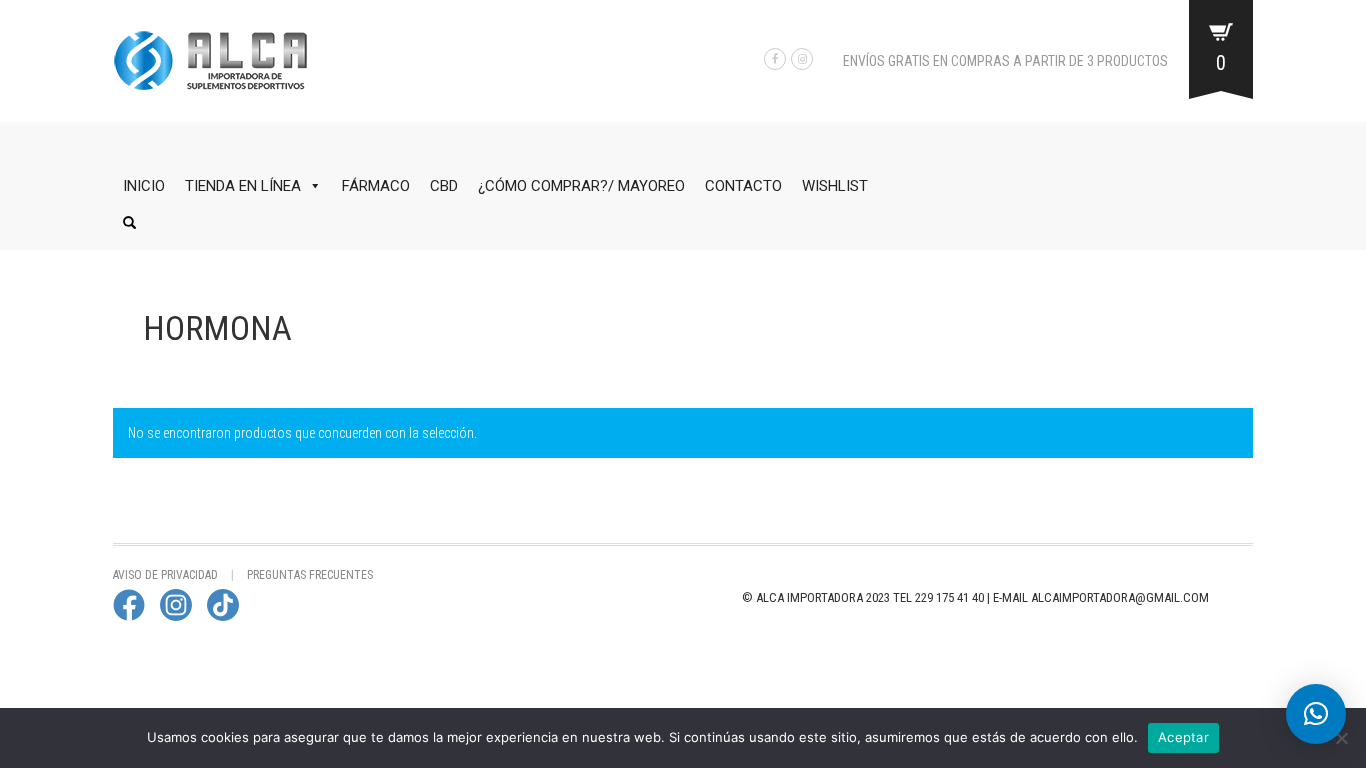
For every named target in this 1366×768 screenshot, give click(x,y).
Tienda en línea (243, 186)
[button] (1316, 714)
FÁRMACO (376, 186)
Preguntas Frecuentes (310, 575)
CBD (444, 186)
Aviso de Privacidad (165, 575)
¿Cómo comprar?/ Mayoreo (581, 186)
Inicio (144, 186)
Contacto (743, 186)
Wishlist (835, 186)
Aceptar (1183, 737)
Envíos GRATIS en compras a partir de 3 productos (1005, 61)
